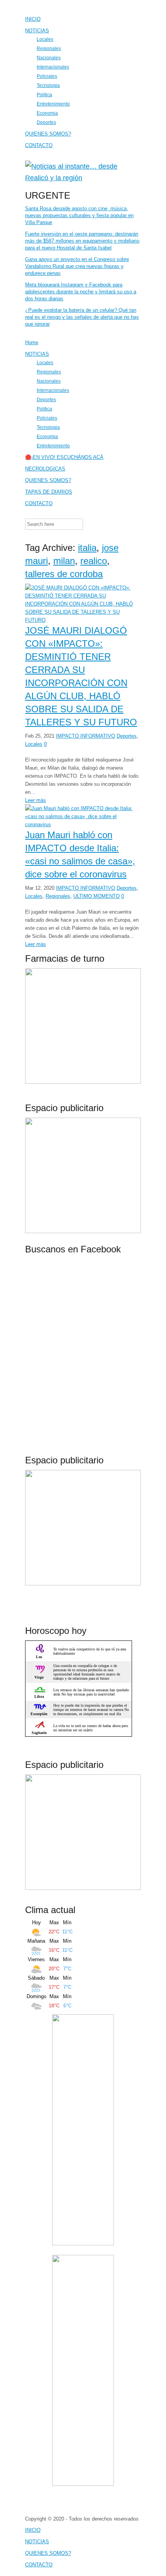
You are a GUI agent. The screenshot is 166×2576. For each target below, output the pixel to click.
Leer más (36, 800)
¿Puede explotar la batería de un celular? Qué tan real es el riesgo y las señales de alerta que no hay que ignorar (82, 317)
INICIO (33, 19)
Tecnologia (48, 85)
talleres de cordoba (64, 574)
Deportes (46, 122)
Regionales (49, 48)
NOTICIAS (37, 31)
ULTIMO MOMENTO (97, 896)
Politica (44, 95)
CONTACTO (39, 145)
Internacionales (53, 67)
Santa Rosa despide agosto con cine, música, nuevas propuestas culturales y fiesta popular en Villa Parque (79, 215)
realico (94, 561)
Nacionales (49, 58)
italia (87, 548)
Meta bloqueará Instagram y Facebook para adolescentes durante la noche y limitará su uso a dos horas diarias (81, 292)
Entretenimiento (53, 104)
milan (64, 561)
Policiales (47, 76)
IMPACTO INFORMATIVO (86, 736)
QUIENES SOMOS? (48, 134)
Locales (45, 39)
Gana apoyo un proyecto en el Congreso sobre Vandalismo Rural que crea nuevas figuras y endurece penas (77, 266)
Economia (47, 113)
